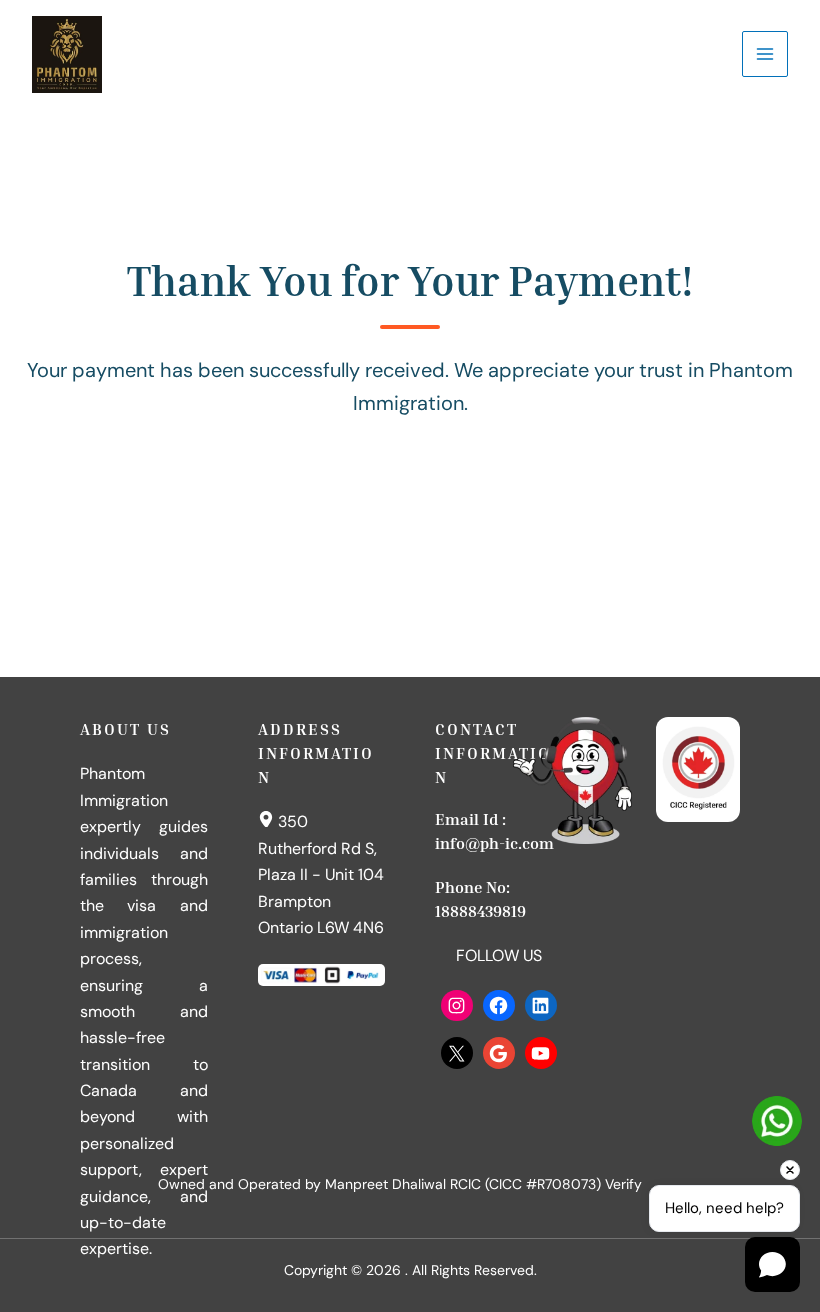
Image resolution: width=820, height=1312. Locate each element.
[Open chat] (772, 1264)
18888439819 (480, 911)
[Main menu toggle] (765, 54)
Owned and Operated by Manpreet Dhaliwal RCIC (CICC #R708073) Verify (400, 1184)
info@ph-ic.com (494, 843)
